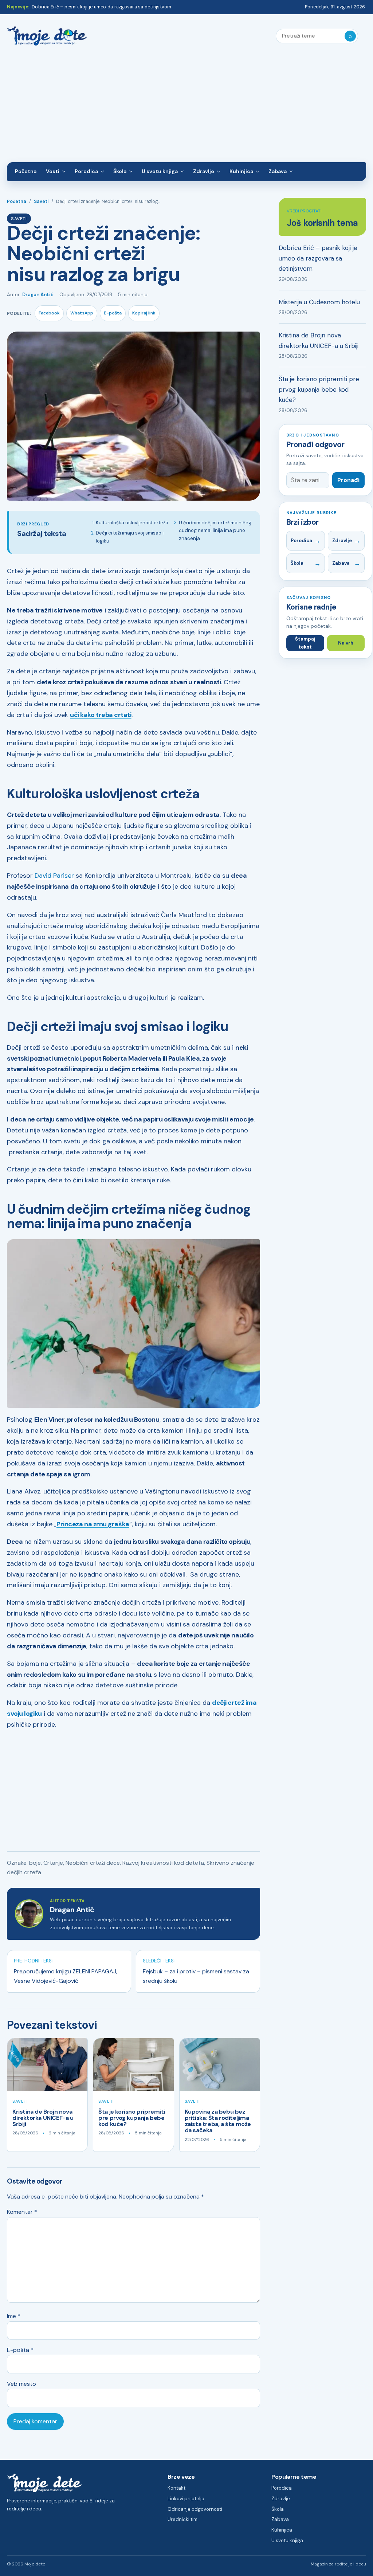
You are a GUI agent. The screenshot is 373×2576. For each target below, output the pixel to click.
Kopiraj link (144, 313)
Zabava (278, 171)
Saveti (41, 201)
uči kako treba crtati (101, 715)
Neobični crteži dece (93, 1863)
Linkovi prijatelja (186, 2499)
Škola (120, 171)
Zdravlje (204, 171)
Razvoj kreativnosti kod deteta (163, 1863)
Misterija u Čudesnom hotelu (319, 302)
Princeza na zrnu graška (93, 1524)
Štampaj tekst (305, 643)
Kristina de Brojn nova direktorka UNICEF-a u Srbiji (43, 2118)
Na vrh (346, 643)
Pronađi (348, 480)
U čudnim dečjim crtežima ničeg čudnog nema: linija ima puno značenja (215, 531)
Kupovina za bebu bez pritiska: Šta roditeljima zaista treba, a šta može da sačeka (218, 2121)
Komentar (22, 2212)
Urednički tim (182, 2519)
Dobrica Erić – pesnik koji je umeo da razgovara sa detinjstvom (101, 7)
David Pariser (54, 876)
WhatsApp (82, 313)
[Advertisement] (186, 107)
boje (35, 1863)
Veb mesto (21, 2384)
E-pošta (113, 313)
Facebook (49, 313)
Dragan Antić (38, 295)
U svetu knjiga (160, 171)
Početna (26, 171)
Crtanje (53, 1863)
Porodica (86, 171)
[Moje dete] (47, 36)
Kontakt (176, 2488)
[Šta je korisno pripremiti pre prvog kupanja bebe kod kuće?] (133, 2065)
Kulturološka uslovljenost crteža (132, 523)
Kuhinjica (241, 171)
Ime (14, 2316)
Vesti (53, 171)
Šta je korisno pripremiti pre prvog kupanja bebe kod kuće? (132, 2118)
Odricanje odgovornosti (195, 2509)
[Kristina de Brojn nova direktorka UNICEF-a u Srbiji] (47, 2065)
